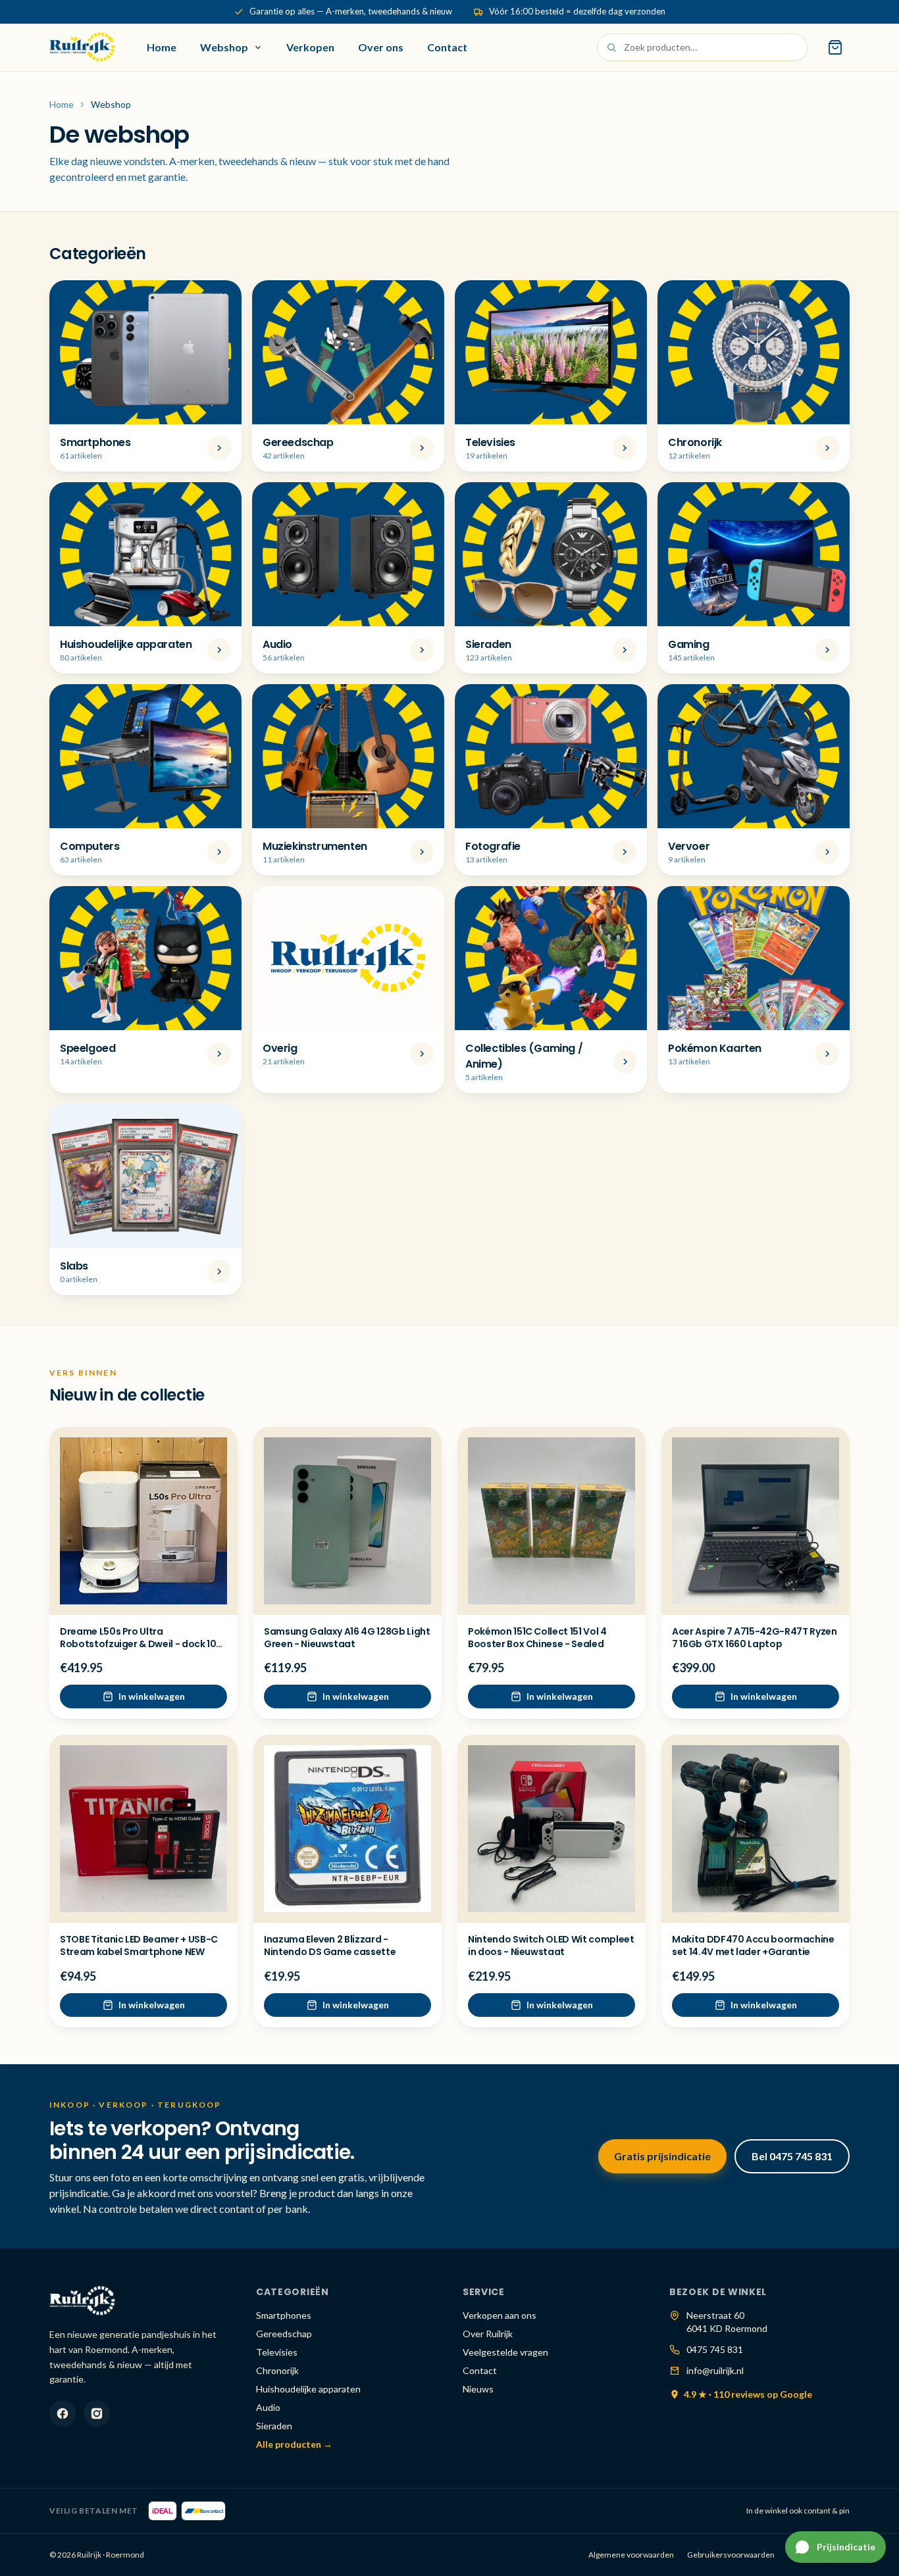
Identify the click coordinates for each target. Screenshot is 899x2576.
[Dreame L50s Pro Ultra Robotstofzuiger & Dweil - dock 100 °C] (143, 1521)
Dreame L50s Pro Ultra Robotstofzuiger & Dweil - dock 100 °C (141, 1644)
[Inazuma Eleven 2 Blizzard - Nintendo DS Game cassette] (347, 1829)
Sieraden (274, 2426)
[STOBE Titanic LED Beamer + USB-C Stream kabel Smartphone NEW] (143, 1829)
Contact (447, 47)
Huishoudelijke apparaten (308, 2389)
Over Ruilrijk (488, 2334)
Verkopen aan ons (500, 2315)
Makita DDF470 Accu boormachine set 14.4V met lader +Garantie (753, 1945)
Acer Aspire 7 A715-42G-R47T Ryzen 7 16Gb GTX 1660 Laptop (754, 1638)
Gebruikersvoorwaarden (731, 2555)
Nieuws (478, 2389)
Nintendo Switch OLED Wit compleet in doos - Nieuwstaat (551, 1945)
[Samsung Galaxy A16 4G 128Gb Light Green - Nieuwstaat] (347, 1521)
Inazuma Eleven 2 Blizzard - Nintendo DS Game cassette (330, 1945)
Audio (268, 2407)
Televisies (277, 2352)
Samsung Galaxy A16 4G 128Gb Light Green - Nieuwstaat (347, 1638)
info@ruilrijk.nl (715, 2370)
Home (162, 47)
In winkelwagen (152, 1696)
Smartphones (284, 2315)
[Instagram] (97, 2414)
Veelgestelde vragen (505, 2352)
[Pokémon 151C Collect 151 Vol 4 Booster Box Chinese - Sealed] (552, 1521)
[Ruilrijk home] (82, 47)
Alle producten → (294, 2444)
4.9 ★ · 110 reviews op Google (748, 2394)
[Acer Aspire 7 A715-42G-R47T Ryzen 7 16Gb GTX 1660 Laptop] (756, 1521)
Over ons (381, 47)
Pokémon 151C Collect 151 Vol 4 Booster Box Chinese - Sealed (537, 1638)
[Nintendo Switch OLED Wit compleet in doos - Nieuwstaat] (552, 1829)
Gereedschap (284, 2334)
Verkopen (310, 47)
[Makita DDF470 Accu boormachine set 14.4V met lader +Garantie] (756, 1829)
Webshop (224, 47)
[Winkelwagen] (835, 47)
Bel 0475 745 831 (792, 2156)
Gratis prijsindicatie (662, 2156)
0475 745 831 (715, 2349)
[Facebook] (63, 2414)
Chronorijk (277, 2370)
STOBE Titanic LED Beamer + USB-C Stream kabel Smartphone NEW (139, 1945)
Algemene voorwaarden (631, 2555)
